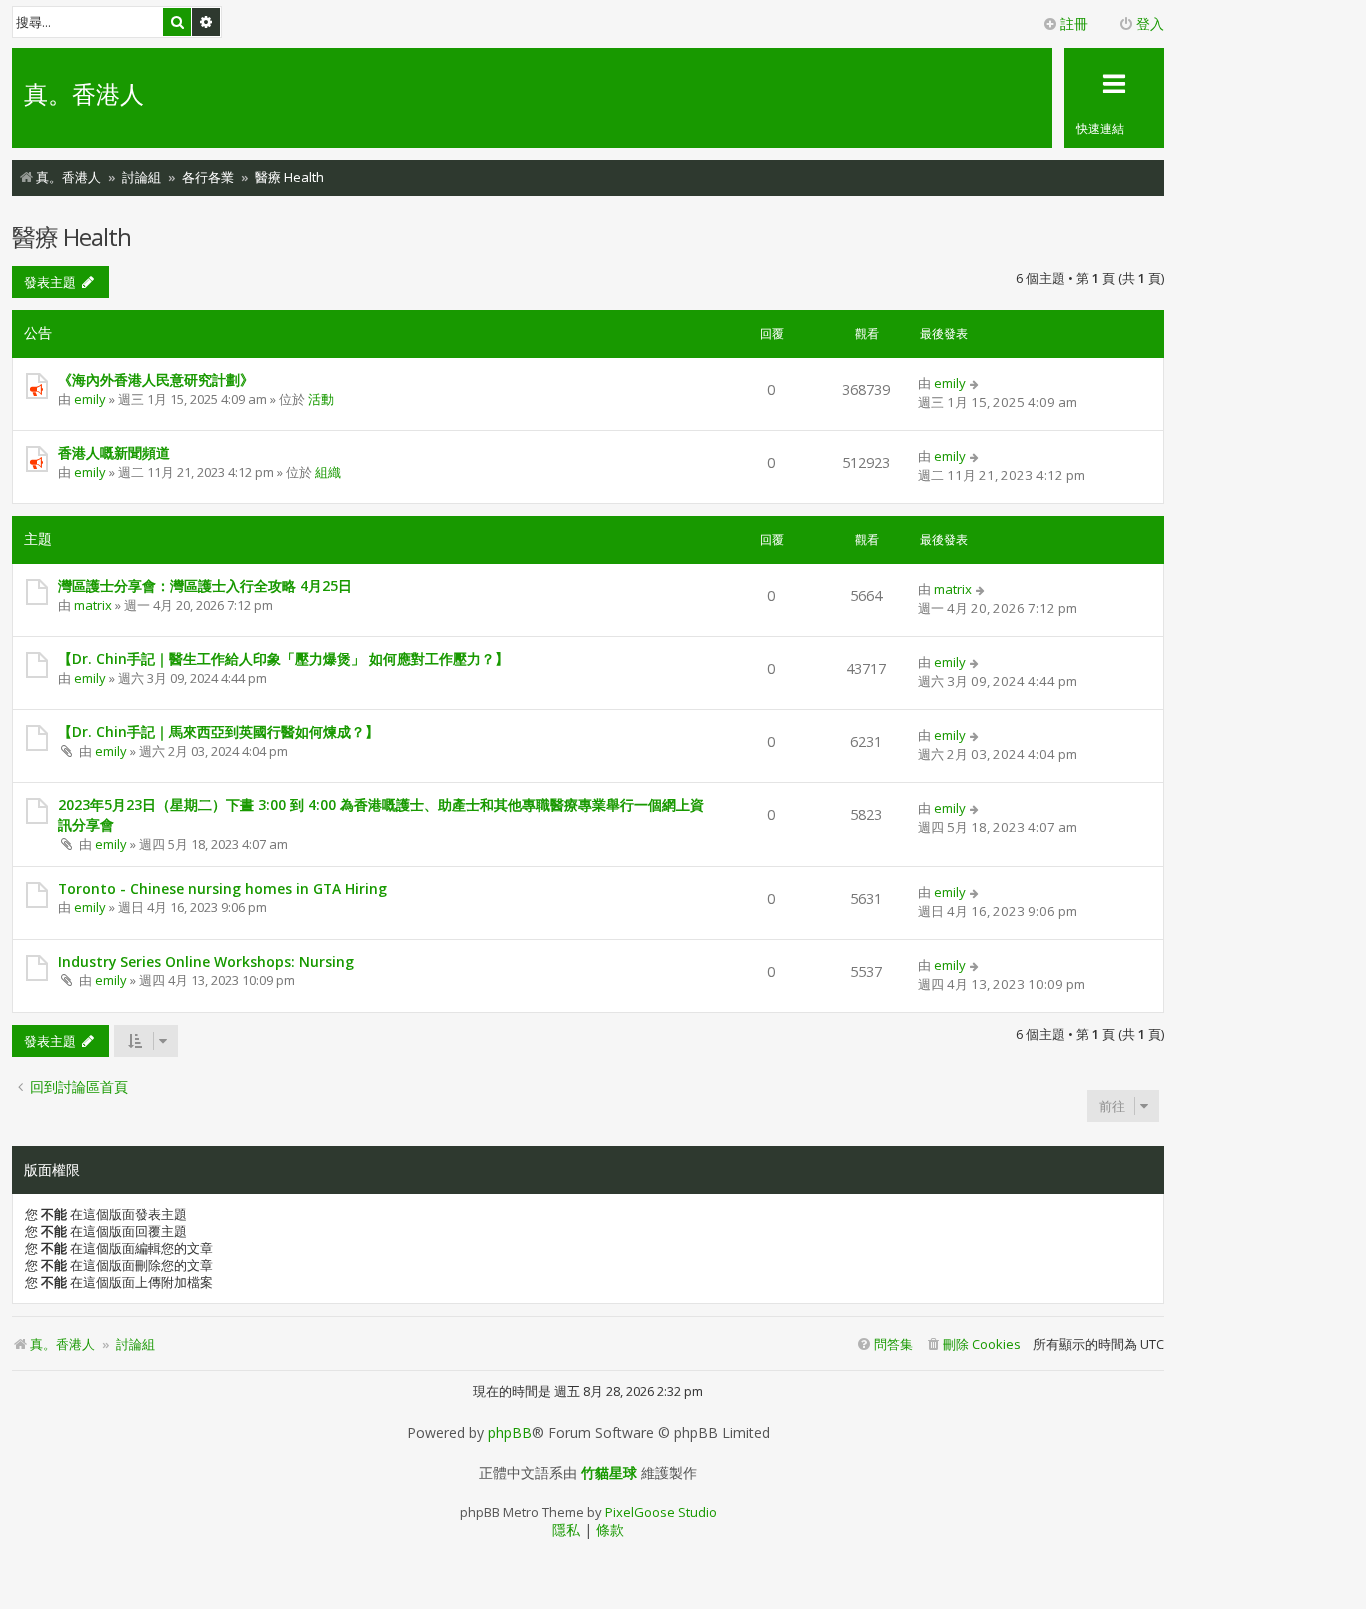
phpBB (510, 1433)
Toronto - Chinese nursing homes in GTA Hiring (222, 888)
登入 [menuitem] (1150, 23)
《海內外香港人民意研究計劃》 (156, 379)
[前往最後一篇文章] (975, 383)
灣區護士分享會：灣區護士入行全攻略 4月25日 (205, 585)
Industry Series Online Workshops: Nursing (206, 961)
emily (90, 399)
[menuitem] (973, 1344)
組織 (328, 472)
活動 (321, 399)
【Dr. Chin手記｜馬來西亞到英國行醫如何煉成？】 (218, 731)
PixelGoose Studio (661, 1512)
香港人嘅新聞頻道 (114, 452)
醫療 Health (71, 236)
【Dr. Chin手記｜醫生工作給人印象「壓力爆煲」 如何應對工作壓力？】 (283, 658)
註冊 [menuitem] (1074, 23)
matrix (93, 605)
